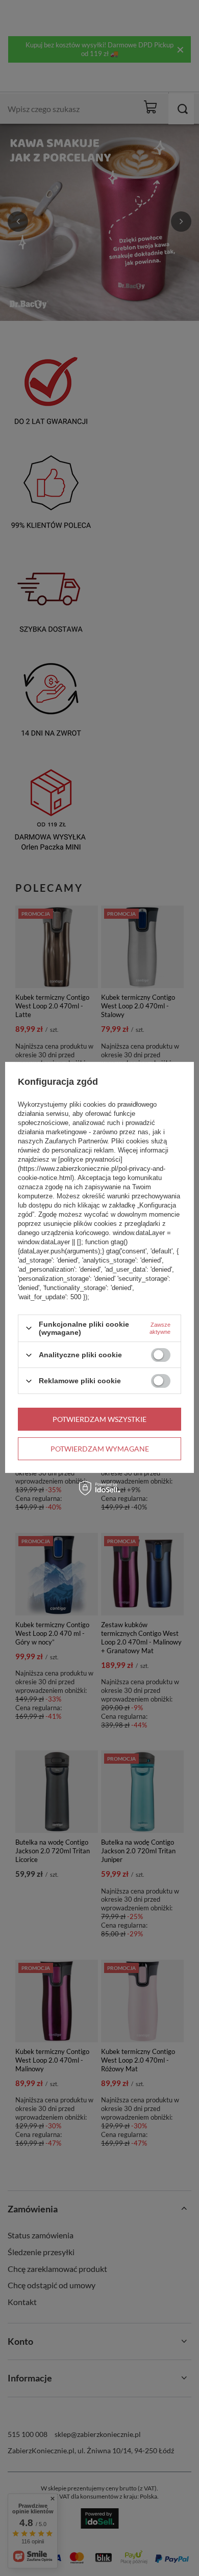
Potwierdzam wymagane (100, 1449)
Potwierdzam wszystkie (99, 1419)
